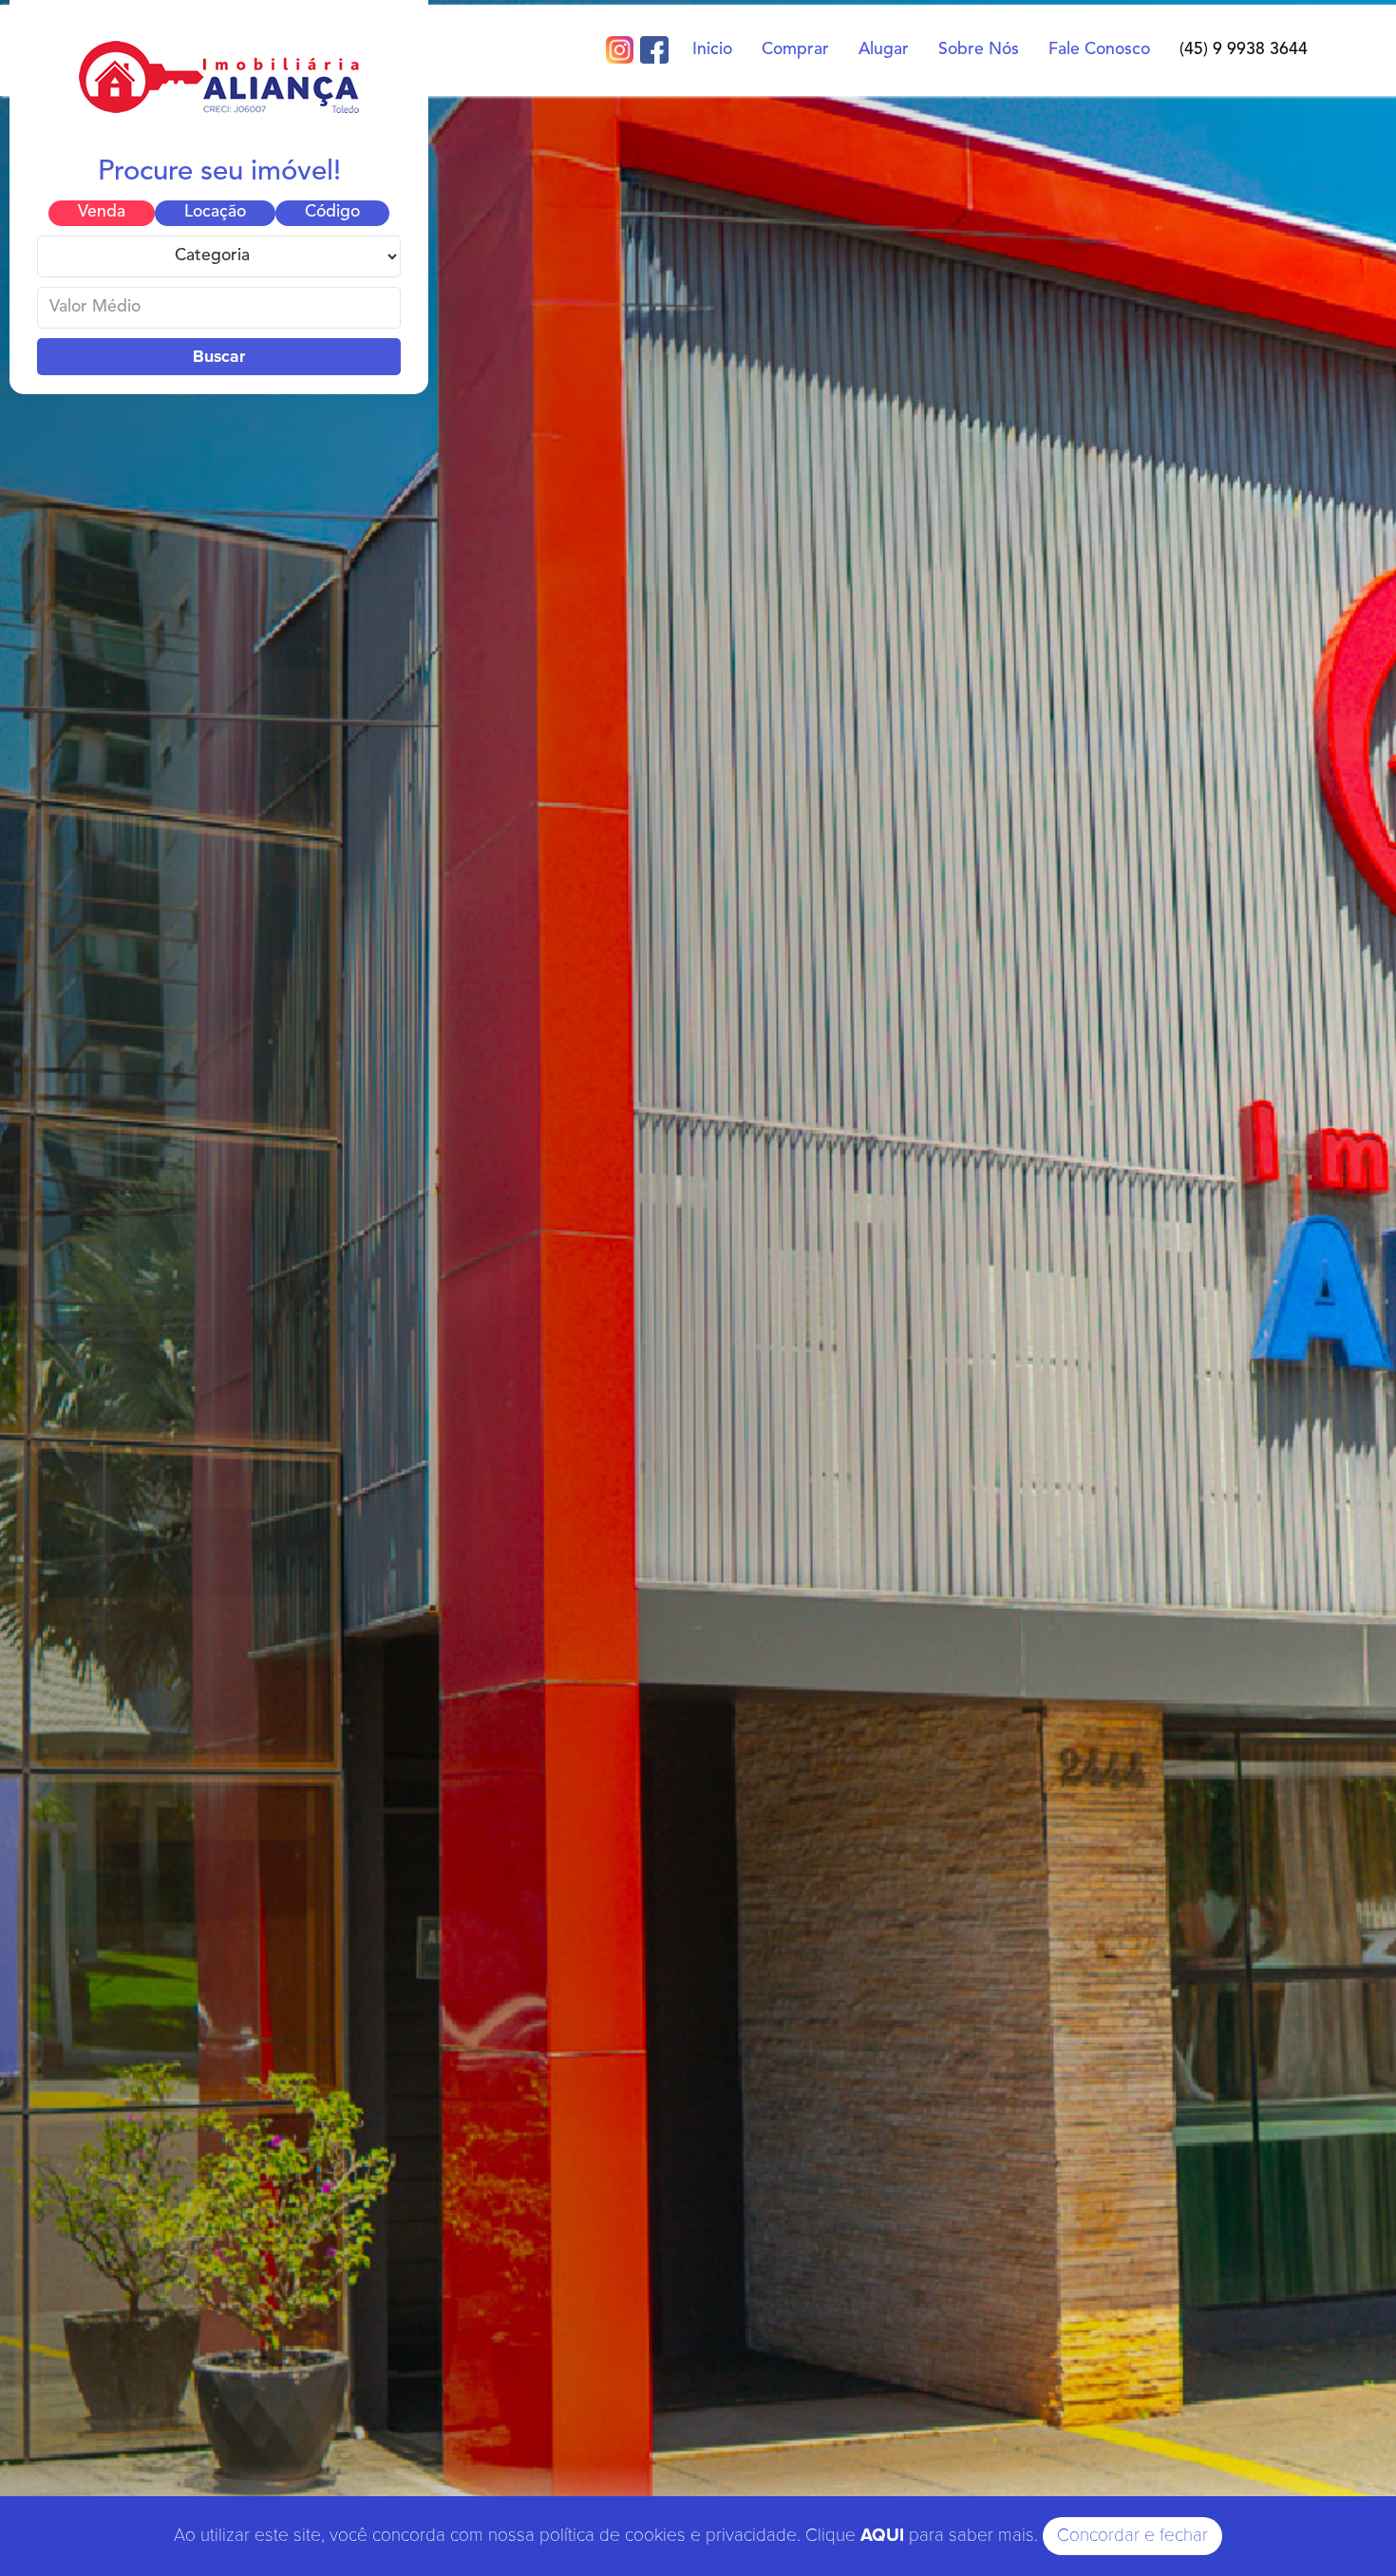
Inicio (712, 50)
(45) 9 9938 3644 (1244, 50)
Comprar (795, 50)
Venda (102, 212)
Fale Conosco (1099, 50)
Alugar (884, 50)
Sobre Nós (979, 50)
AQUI (882, 2536)
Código (332, 212)
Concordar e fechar (1132, 2536)
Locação (215, 212)
